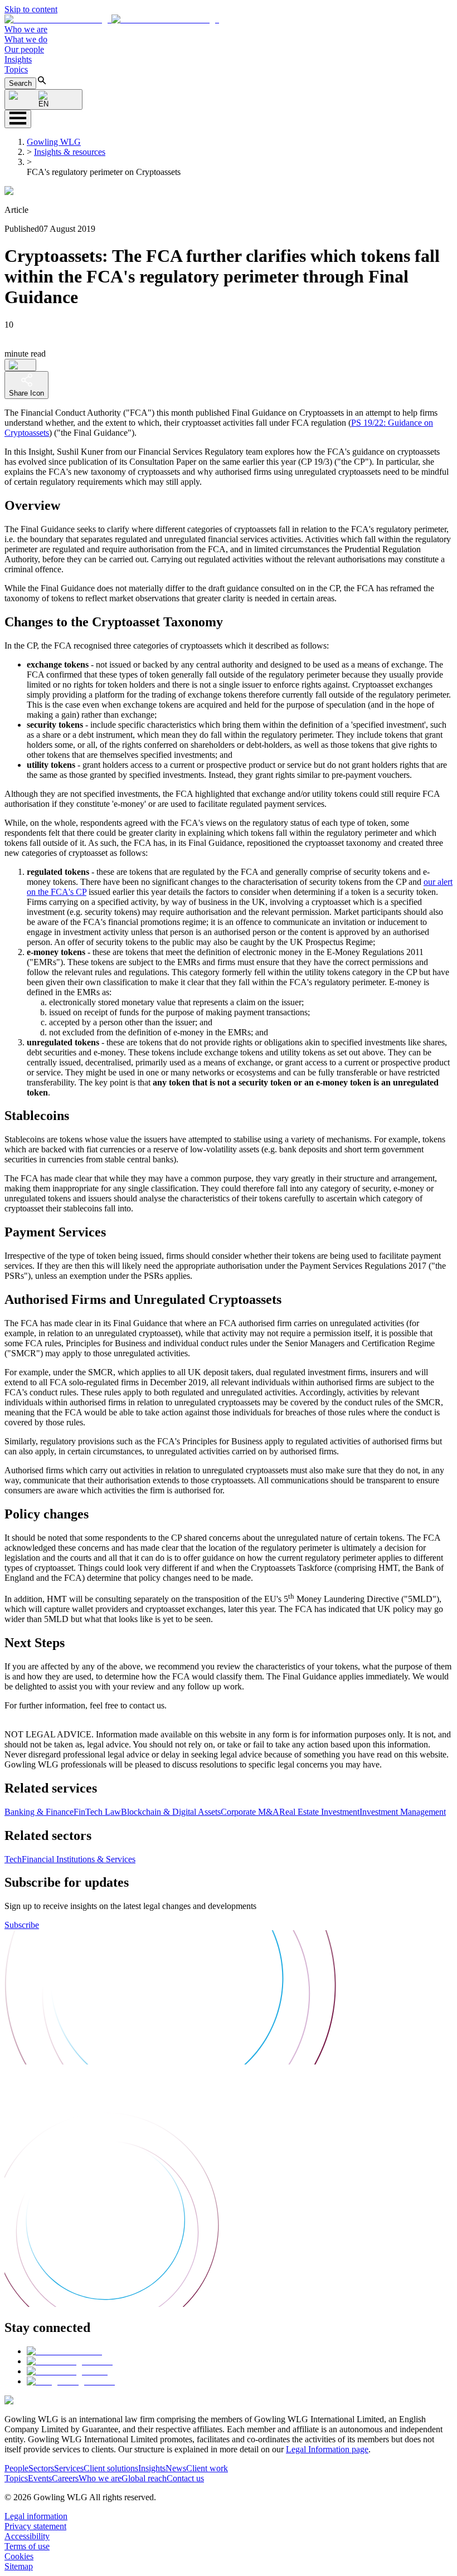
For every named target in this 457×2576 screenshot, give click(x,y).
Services (69, 2468)
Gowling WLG (54, 142)
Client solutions (111, 2468)
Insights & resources (70, 152)
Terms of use (27, 2546)
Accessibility (27, 2536)
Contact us (185, 2478)
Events (40, 2478)
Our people (24, 49)
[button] (112, 19)
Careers (65, 2478)
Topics (16, 69)
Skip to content (31, 9)
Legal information (36, 2516)
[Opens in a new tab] (64, 2351)
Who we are (26, 29)
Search (20, 83)
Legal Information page (327, 2449)
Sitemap (19, 2566)
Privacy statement (35, 2526)
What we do (26, 39)
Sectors (41, 2468)
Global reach (144, 2478)
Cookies (19, 2556)
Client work (207, 2468)
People (16, 2468)
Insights (18, 59)
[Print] (20, 365)
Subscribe (22, 1925)
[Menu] (18, 119)
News (176, 2468)
